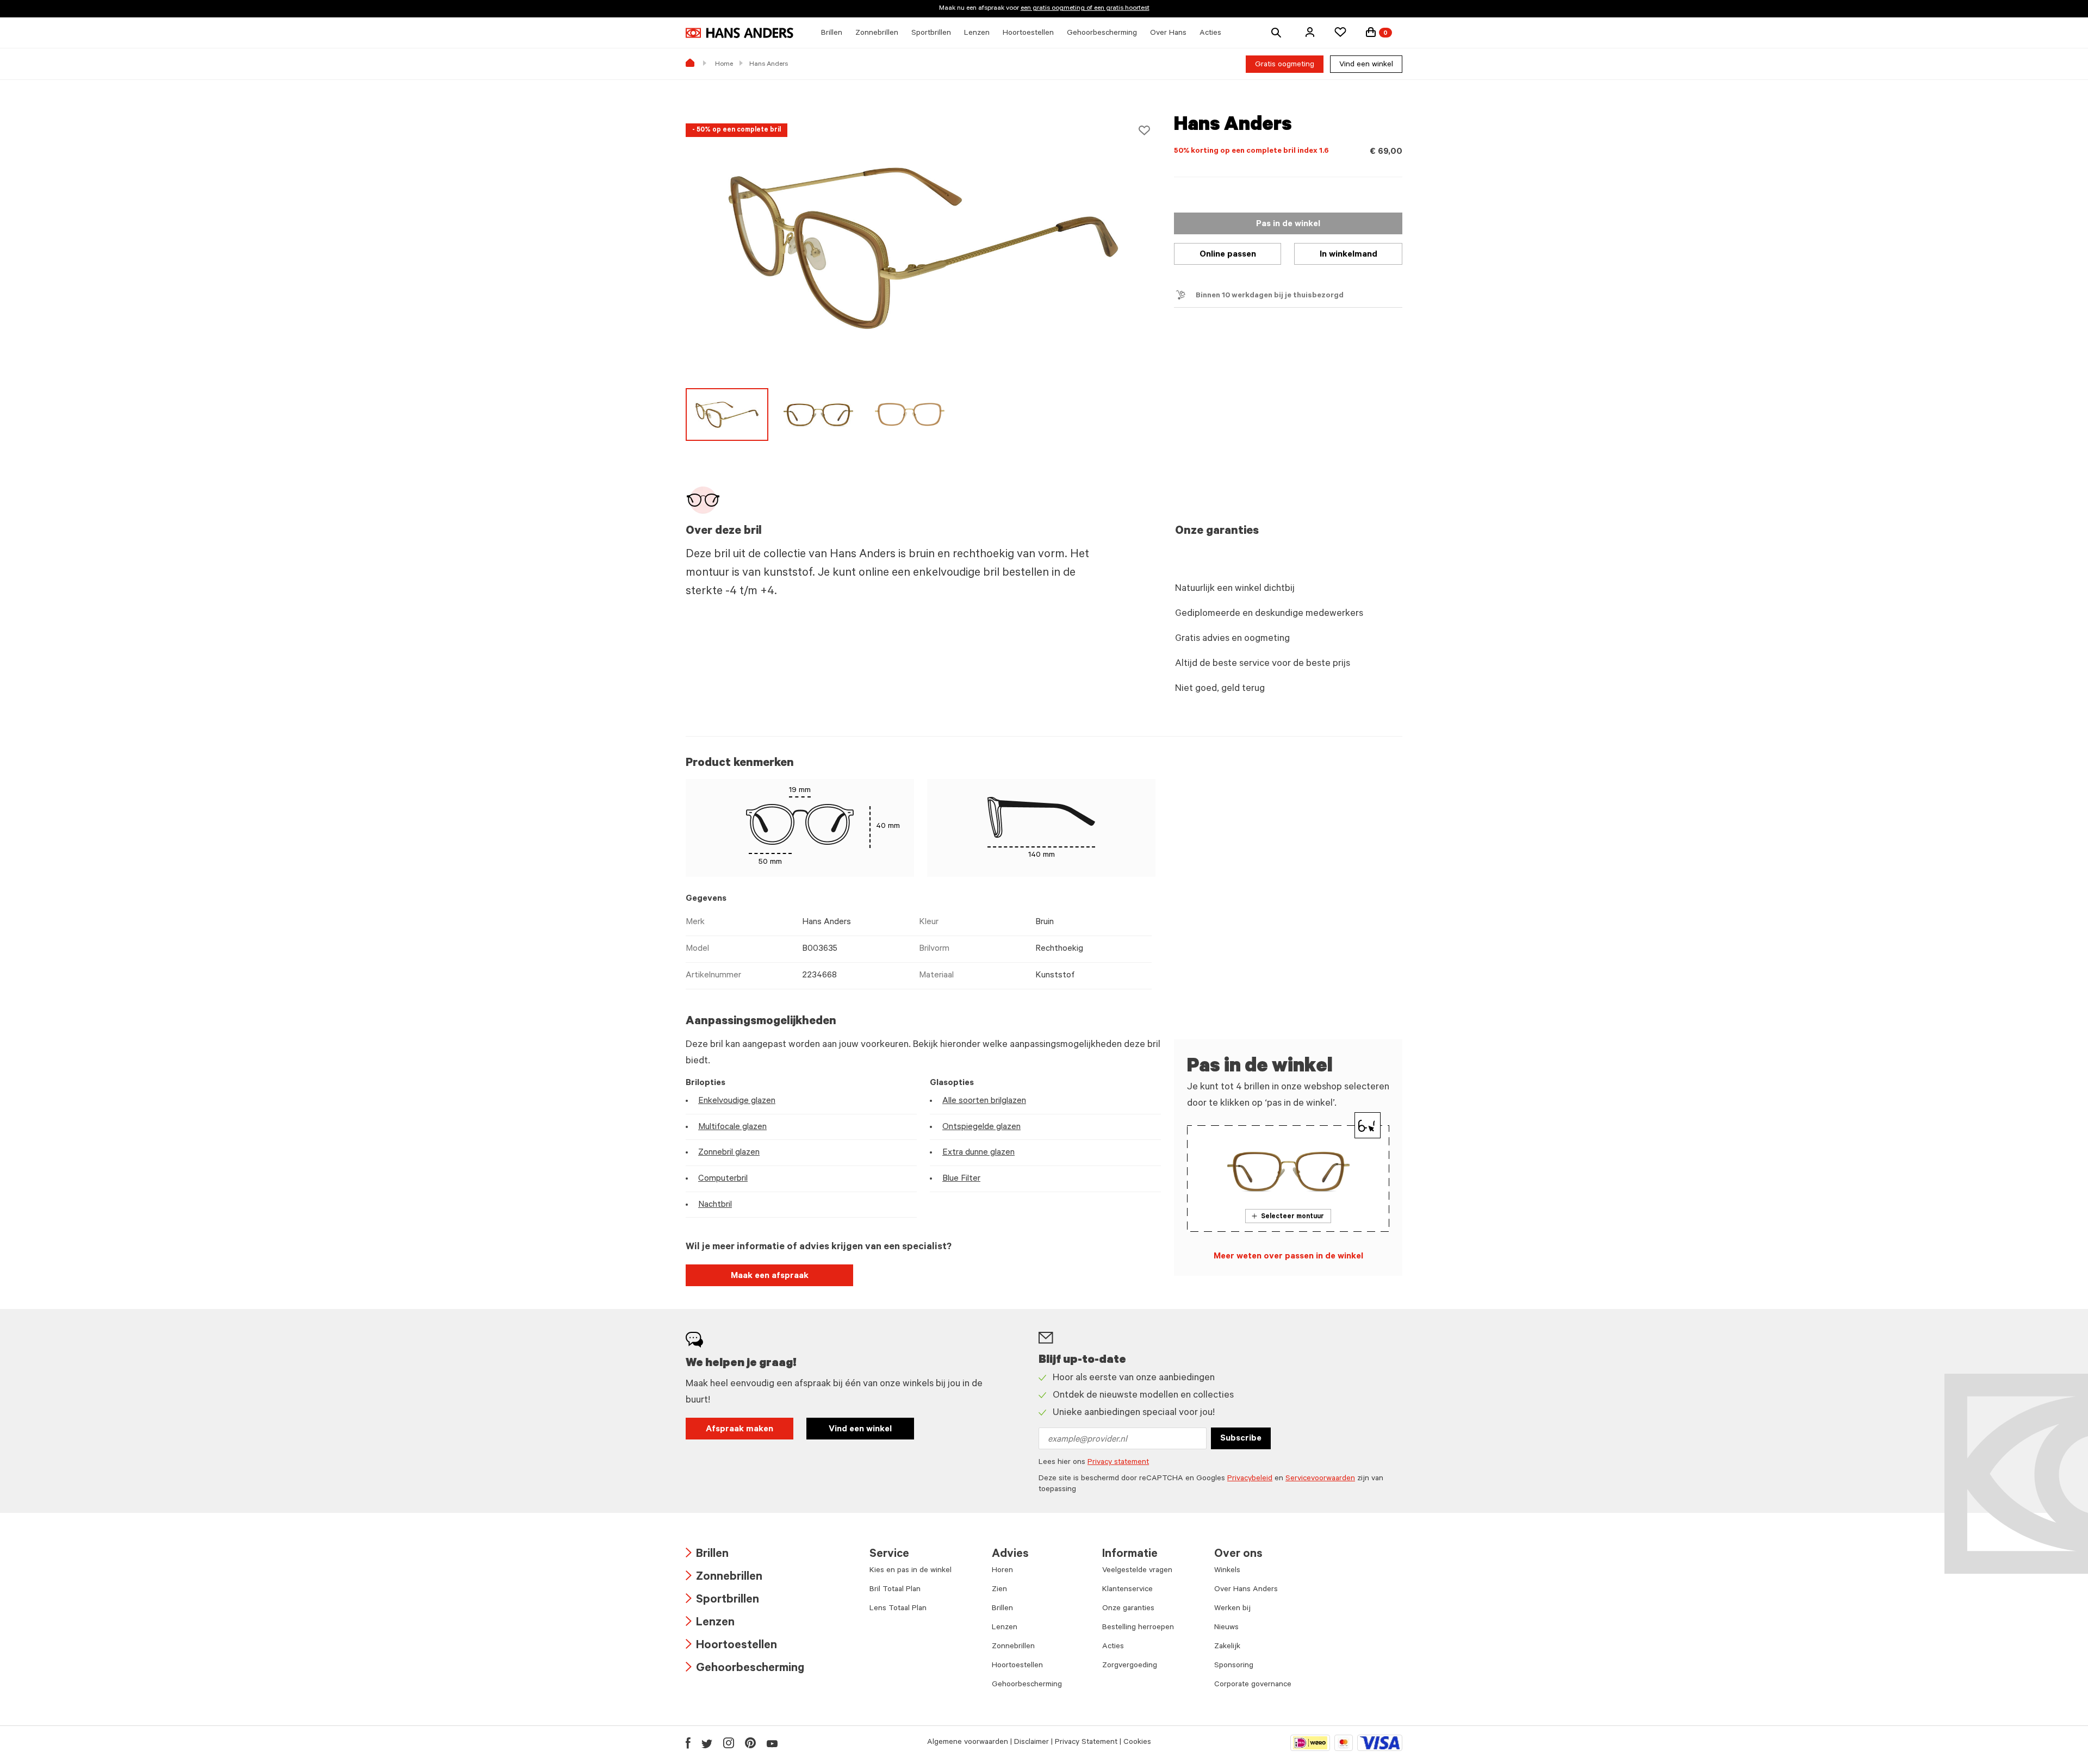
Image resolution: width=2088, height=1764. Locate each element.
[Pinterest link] (750, 1743)
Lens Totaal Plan (898, 1609)
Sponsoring (1234, 1666)
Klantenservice (1127, 1590)
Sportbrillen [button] (931, 34)
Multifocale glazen (732, 1127)
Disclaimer (1031, 1743)
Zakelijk (1227, 1647)
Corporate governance (1253, 1685)
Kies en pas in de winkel (911, 1571)
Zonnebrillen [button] (877, 34)
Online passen (1228, 255)
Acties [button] (1210, 34)
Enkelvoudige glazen (737, 1101)
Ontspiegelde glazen (981, 1127)
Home (724, 65)
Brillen (707, 1555)
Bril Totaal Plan (895, 1590)
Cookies (1137, 1743)
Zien (999, 1590)
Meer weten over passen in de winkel (1288, 1257)
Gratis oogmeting (1285, 65)
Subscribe (1241, 1439)
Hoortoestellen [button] (1028, 34)
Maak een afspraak (770, 1276)
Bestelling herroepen (1138, 1628)
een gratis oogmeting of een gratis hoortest (1085, 9)
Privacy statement (1118, 1463)
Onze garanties (1128, 1609)
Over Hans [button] (1168, 34)
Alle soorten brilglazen (984, 1101)
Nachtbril (715, 1205)
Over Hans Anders (1246, 1590)
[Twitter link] (707, 1743)
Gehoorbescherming (745, 1669)
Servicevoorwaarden (1320, 1479)
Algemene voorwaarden (968, 1743)
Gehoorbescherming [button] (1102, 34)
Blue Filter (961, 1179)
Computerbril (723, 1179)
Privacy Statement (1086, 1743)
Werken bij (1232, 1609)
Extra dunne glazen (978, 1153)
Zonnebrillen (724, 1578)
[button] (1310, 32)
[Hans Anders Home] (739, 33)
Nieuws (1226, 1628)
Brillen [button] (832, 34)
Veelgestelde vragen (1137, 1571)
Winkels (1227, 1571)
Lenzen (710, 1623)
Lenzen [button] (977, 34)
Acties (1113, 1647)
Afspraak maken (739, 1430)
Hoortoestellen (731, 1646)
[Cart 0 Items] (1371, 32)
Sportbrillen (722, 1601)
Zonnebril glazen (729, 1153)
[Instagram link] (729, 1743)
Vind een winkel (1366, 65)
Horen (1002, 1571)
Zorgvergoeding (1130, 1666)
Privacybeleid (1250, 1479)
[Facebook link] (688, 1743)
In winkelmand (1348, 255)
